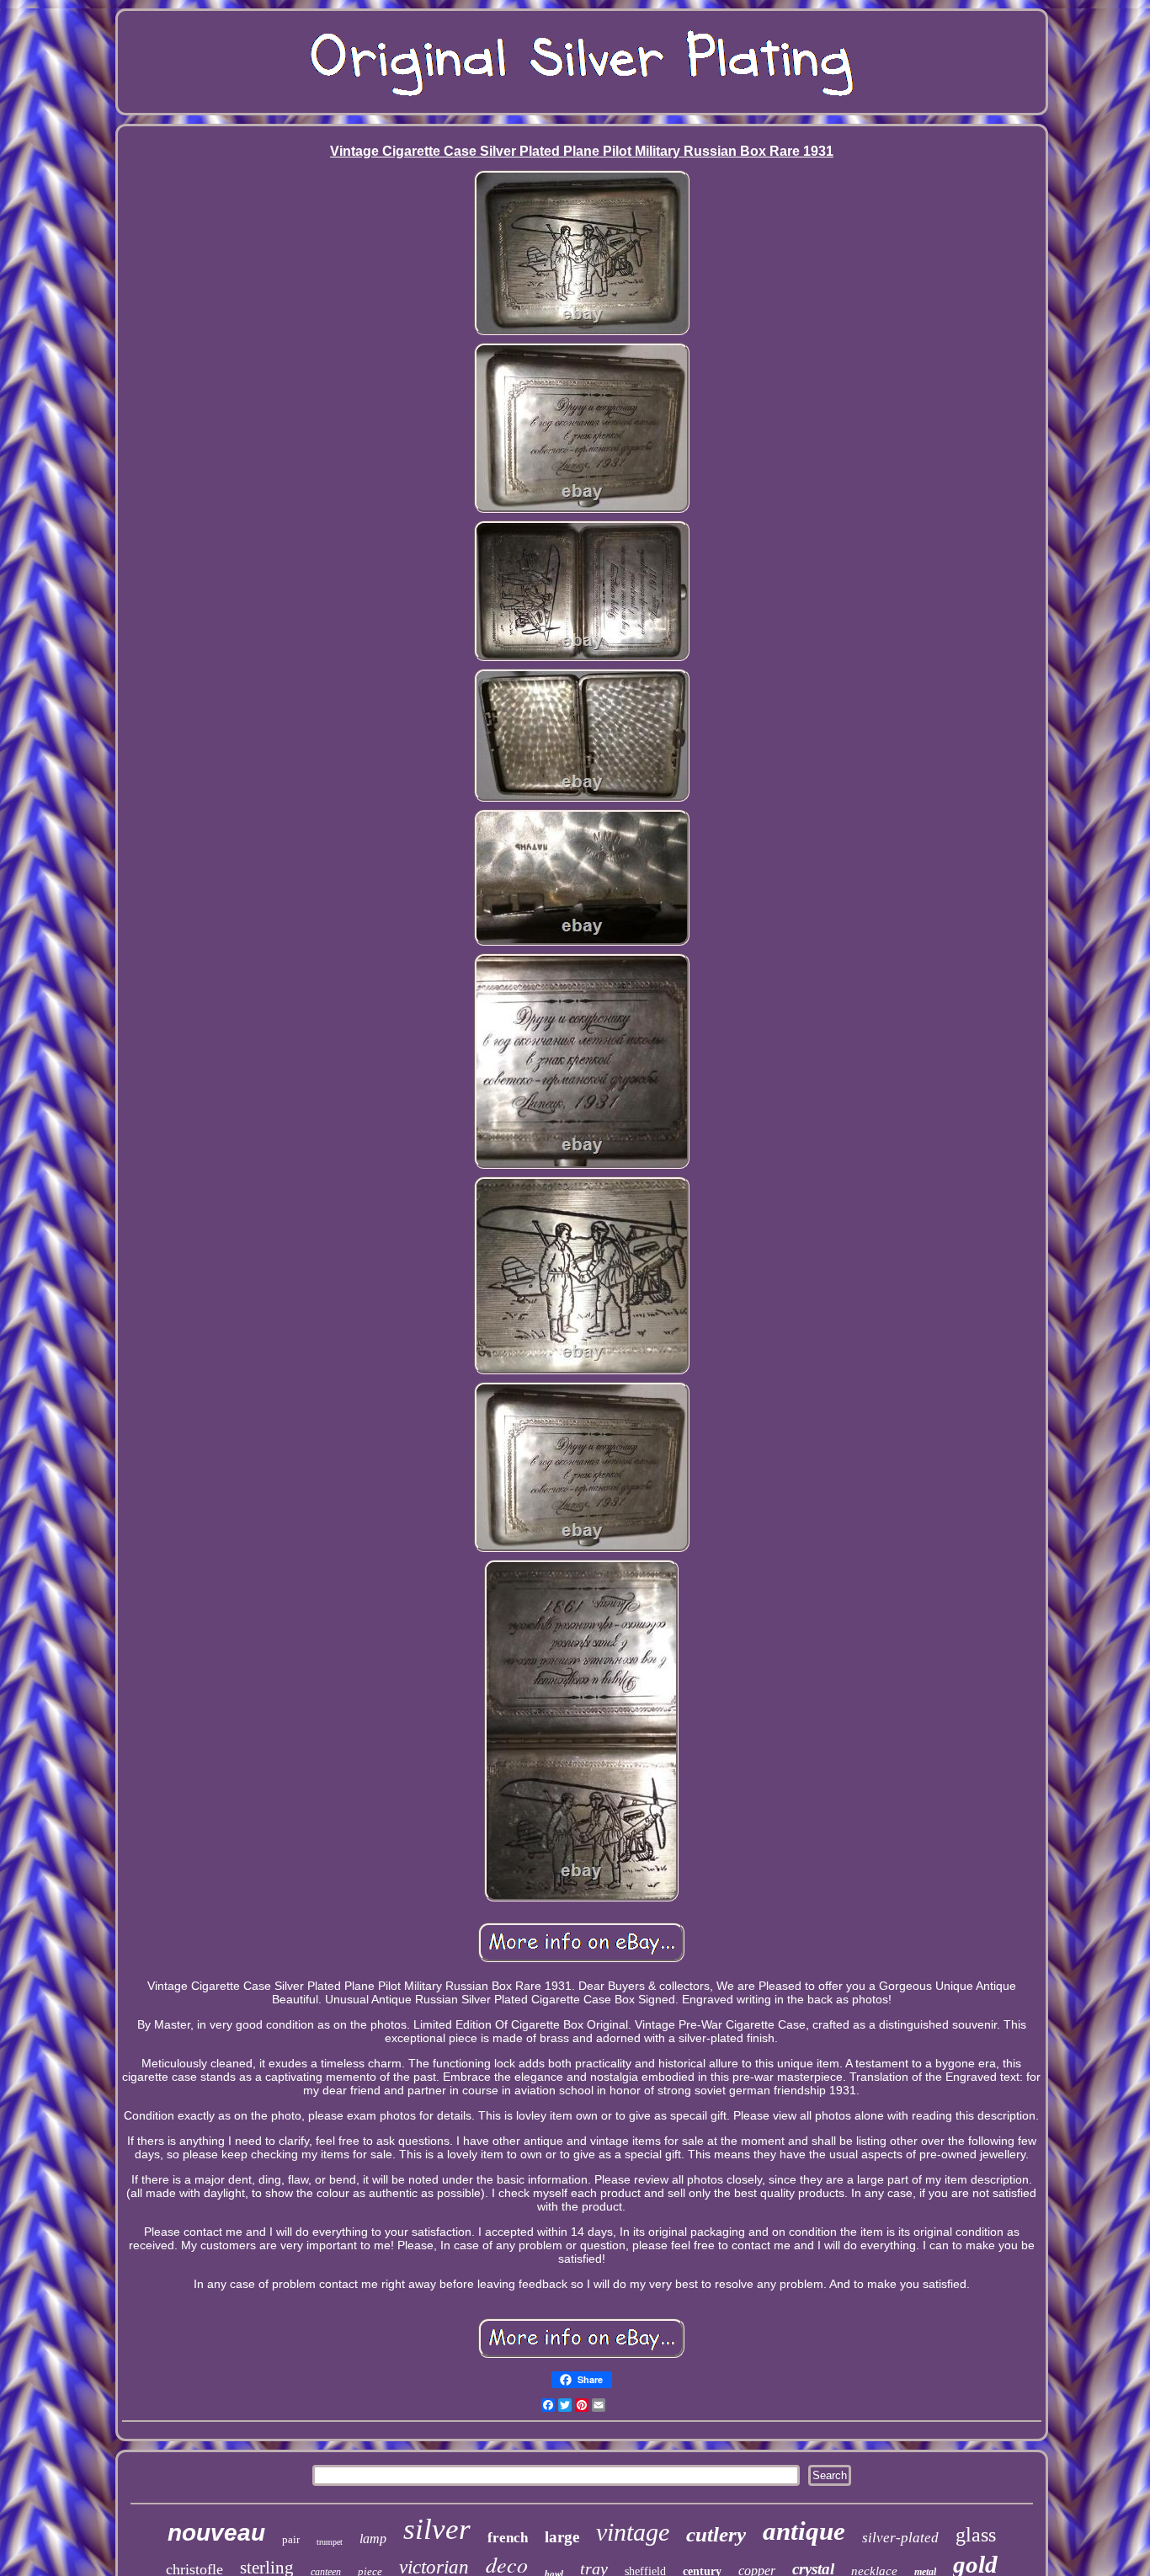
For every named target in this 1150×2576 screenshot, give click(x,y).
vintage (633, 2532)
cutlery (716, 2534)
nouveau (216, 2533)
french (508, 2538)
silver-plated (900, 2538)
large (562, 2537)
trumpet (330, 2542)
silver (437, 2529)
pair (291, 2539)
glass (976, 2535)
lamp (373, 2539)
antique (804, 2531)
